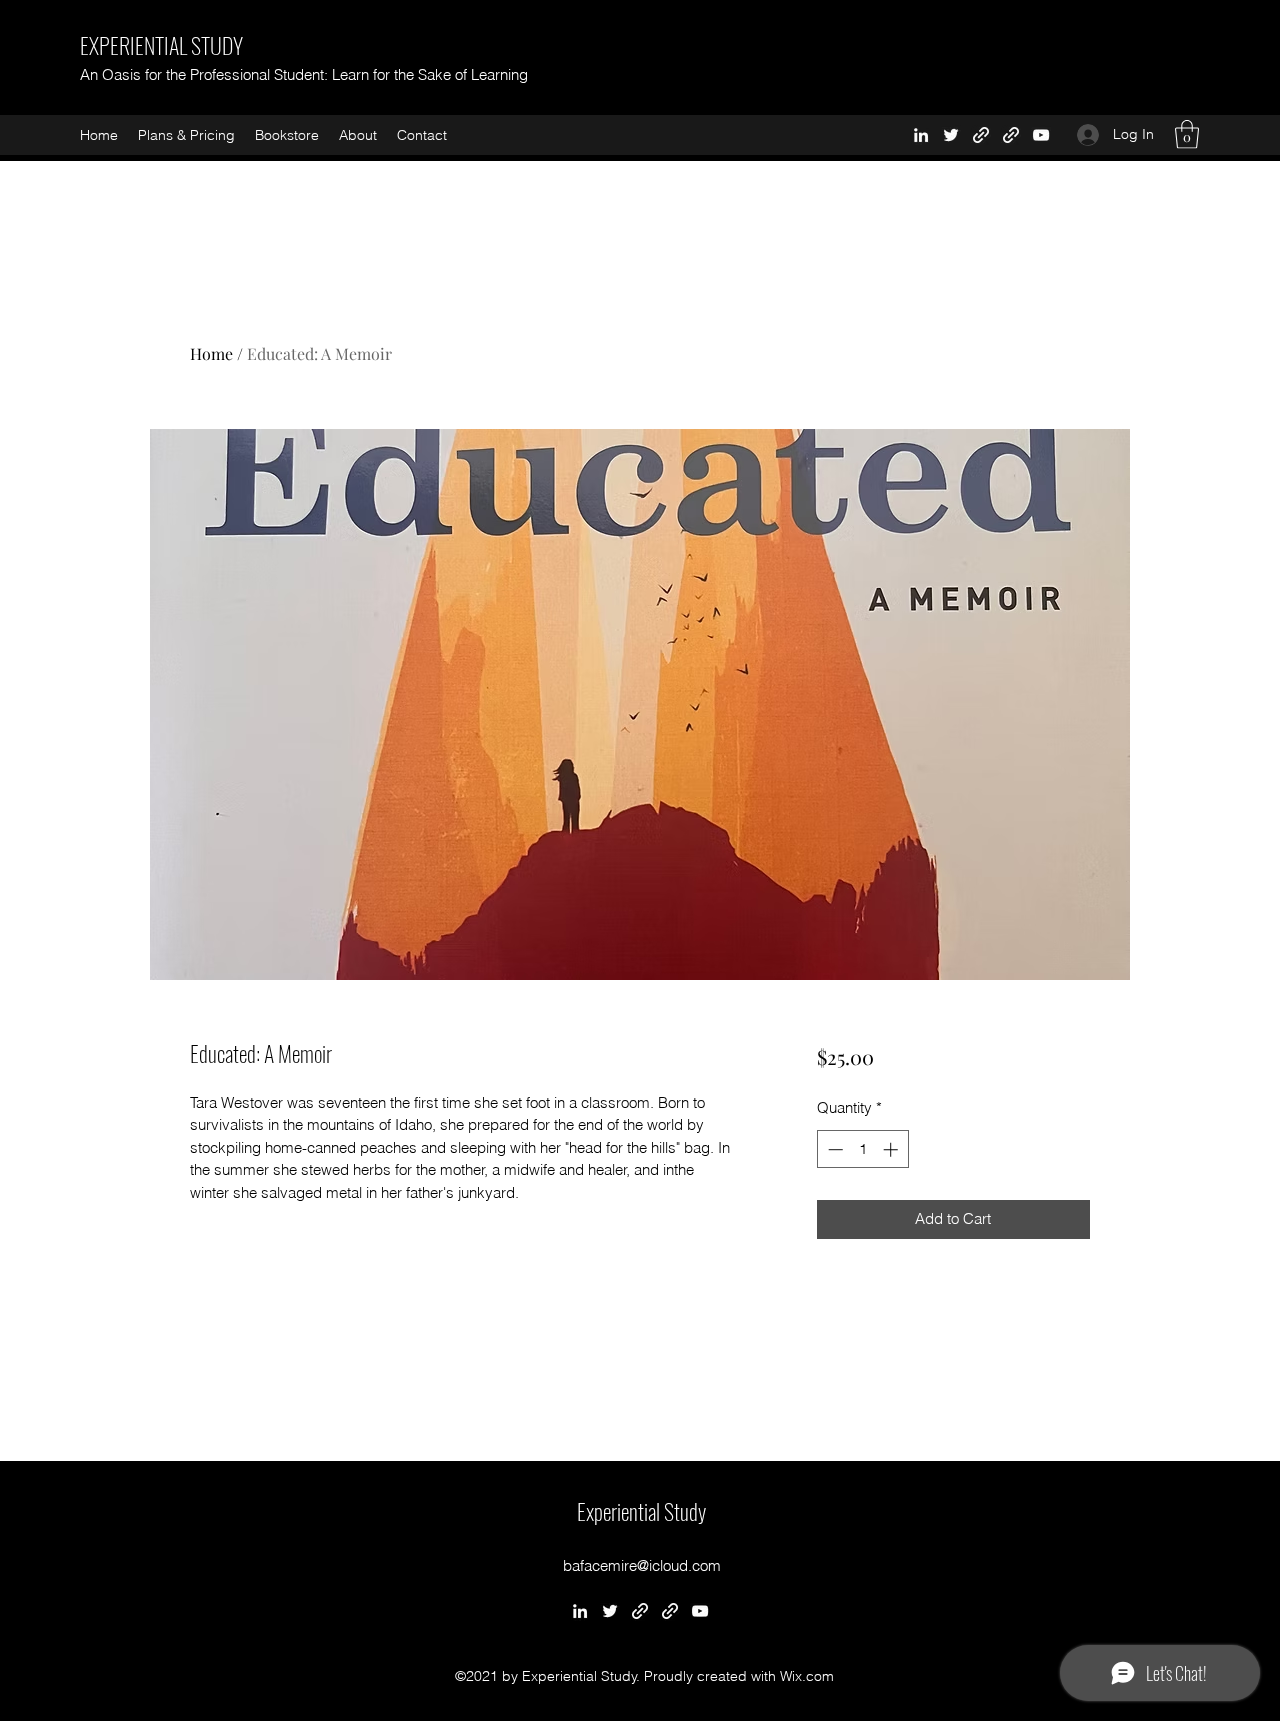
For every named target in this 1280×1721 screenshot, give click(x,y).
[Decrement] (833, 1149)
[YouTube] (1041, 135)
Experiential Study (641, 1511)
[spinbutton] (862, 1149)
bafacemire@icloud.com (642, 1565)
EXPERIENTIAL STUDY (161, 45)
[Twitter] (951, 135)
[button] (1187, 134)
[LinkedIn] (921, 135)
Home (211, 353)
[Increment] (892, 1149)
